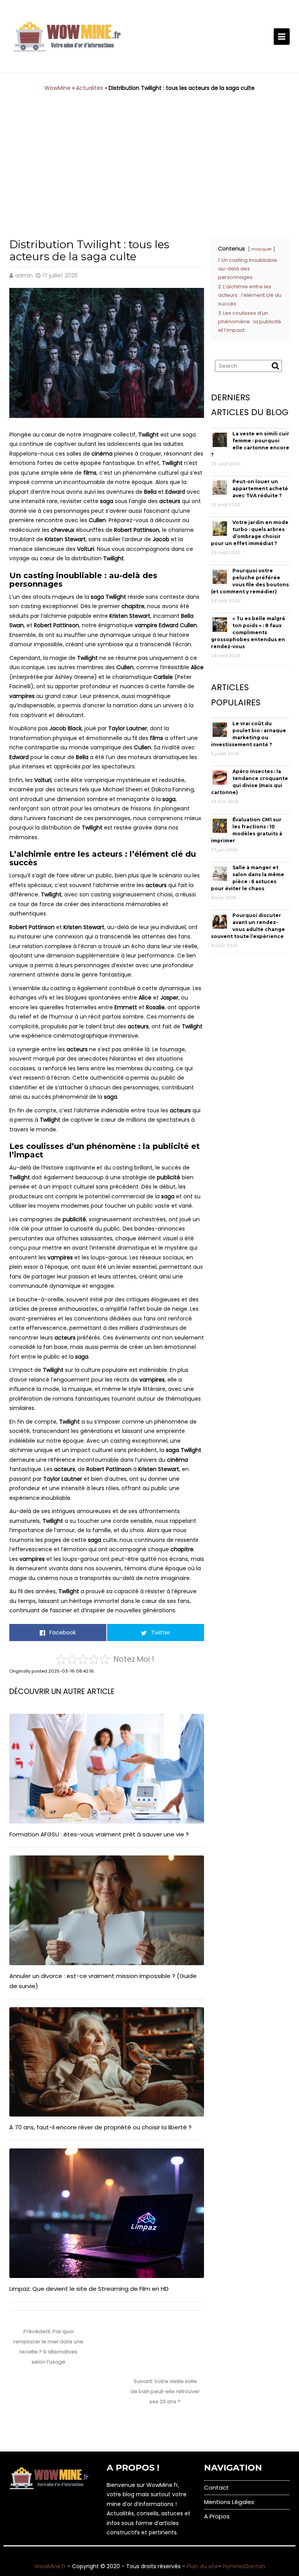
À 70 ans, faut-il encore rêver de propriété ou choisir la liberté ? (100, 2127)
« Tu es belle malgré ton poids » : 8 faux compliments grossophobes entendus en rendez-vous (248, 632)
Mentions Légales (229, 2502)
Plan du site (202, 2566)
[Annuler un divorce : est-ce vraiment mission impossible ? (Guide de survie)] (107, 1910)
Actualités (90, 88)
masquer (262, 249)
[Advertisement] (149, 159)
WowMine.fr (50, 2566)
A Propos (217, 2516)
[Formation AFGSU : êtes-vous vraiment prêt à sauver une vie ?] (107, 1769)
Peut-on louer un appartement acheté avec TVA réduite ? (260, 488)
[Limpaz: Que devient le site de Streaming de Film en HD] (107, 2213)
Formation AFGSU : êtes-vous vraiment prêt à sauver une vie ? (99, 1834)
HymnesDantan (244, 2566)
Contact (216, 2487)
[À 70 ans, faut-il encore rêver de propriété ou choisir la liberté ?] (107, 2062)
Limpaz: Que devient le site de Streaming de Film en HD (89, 2289)
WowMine (57, 88)
